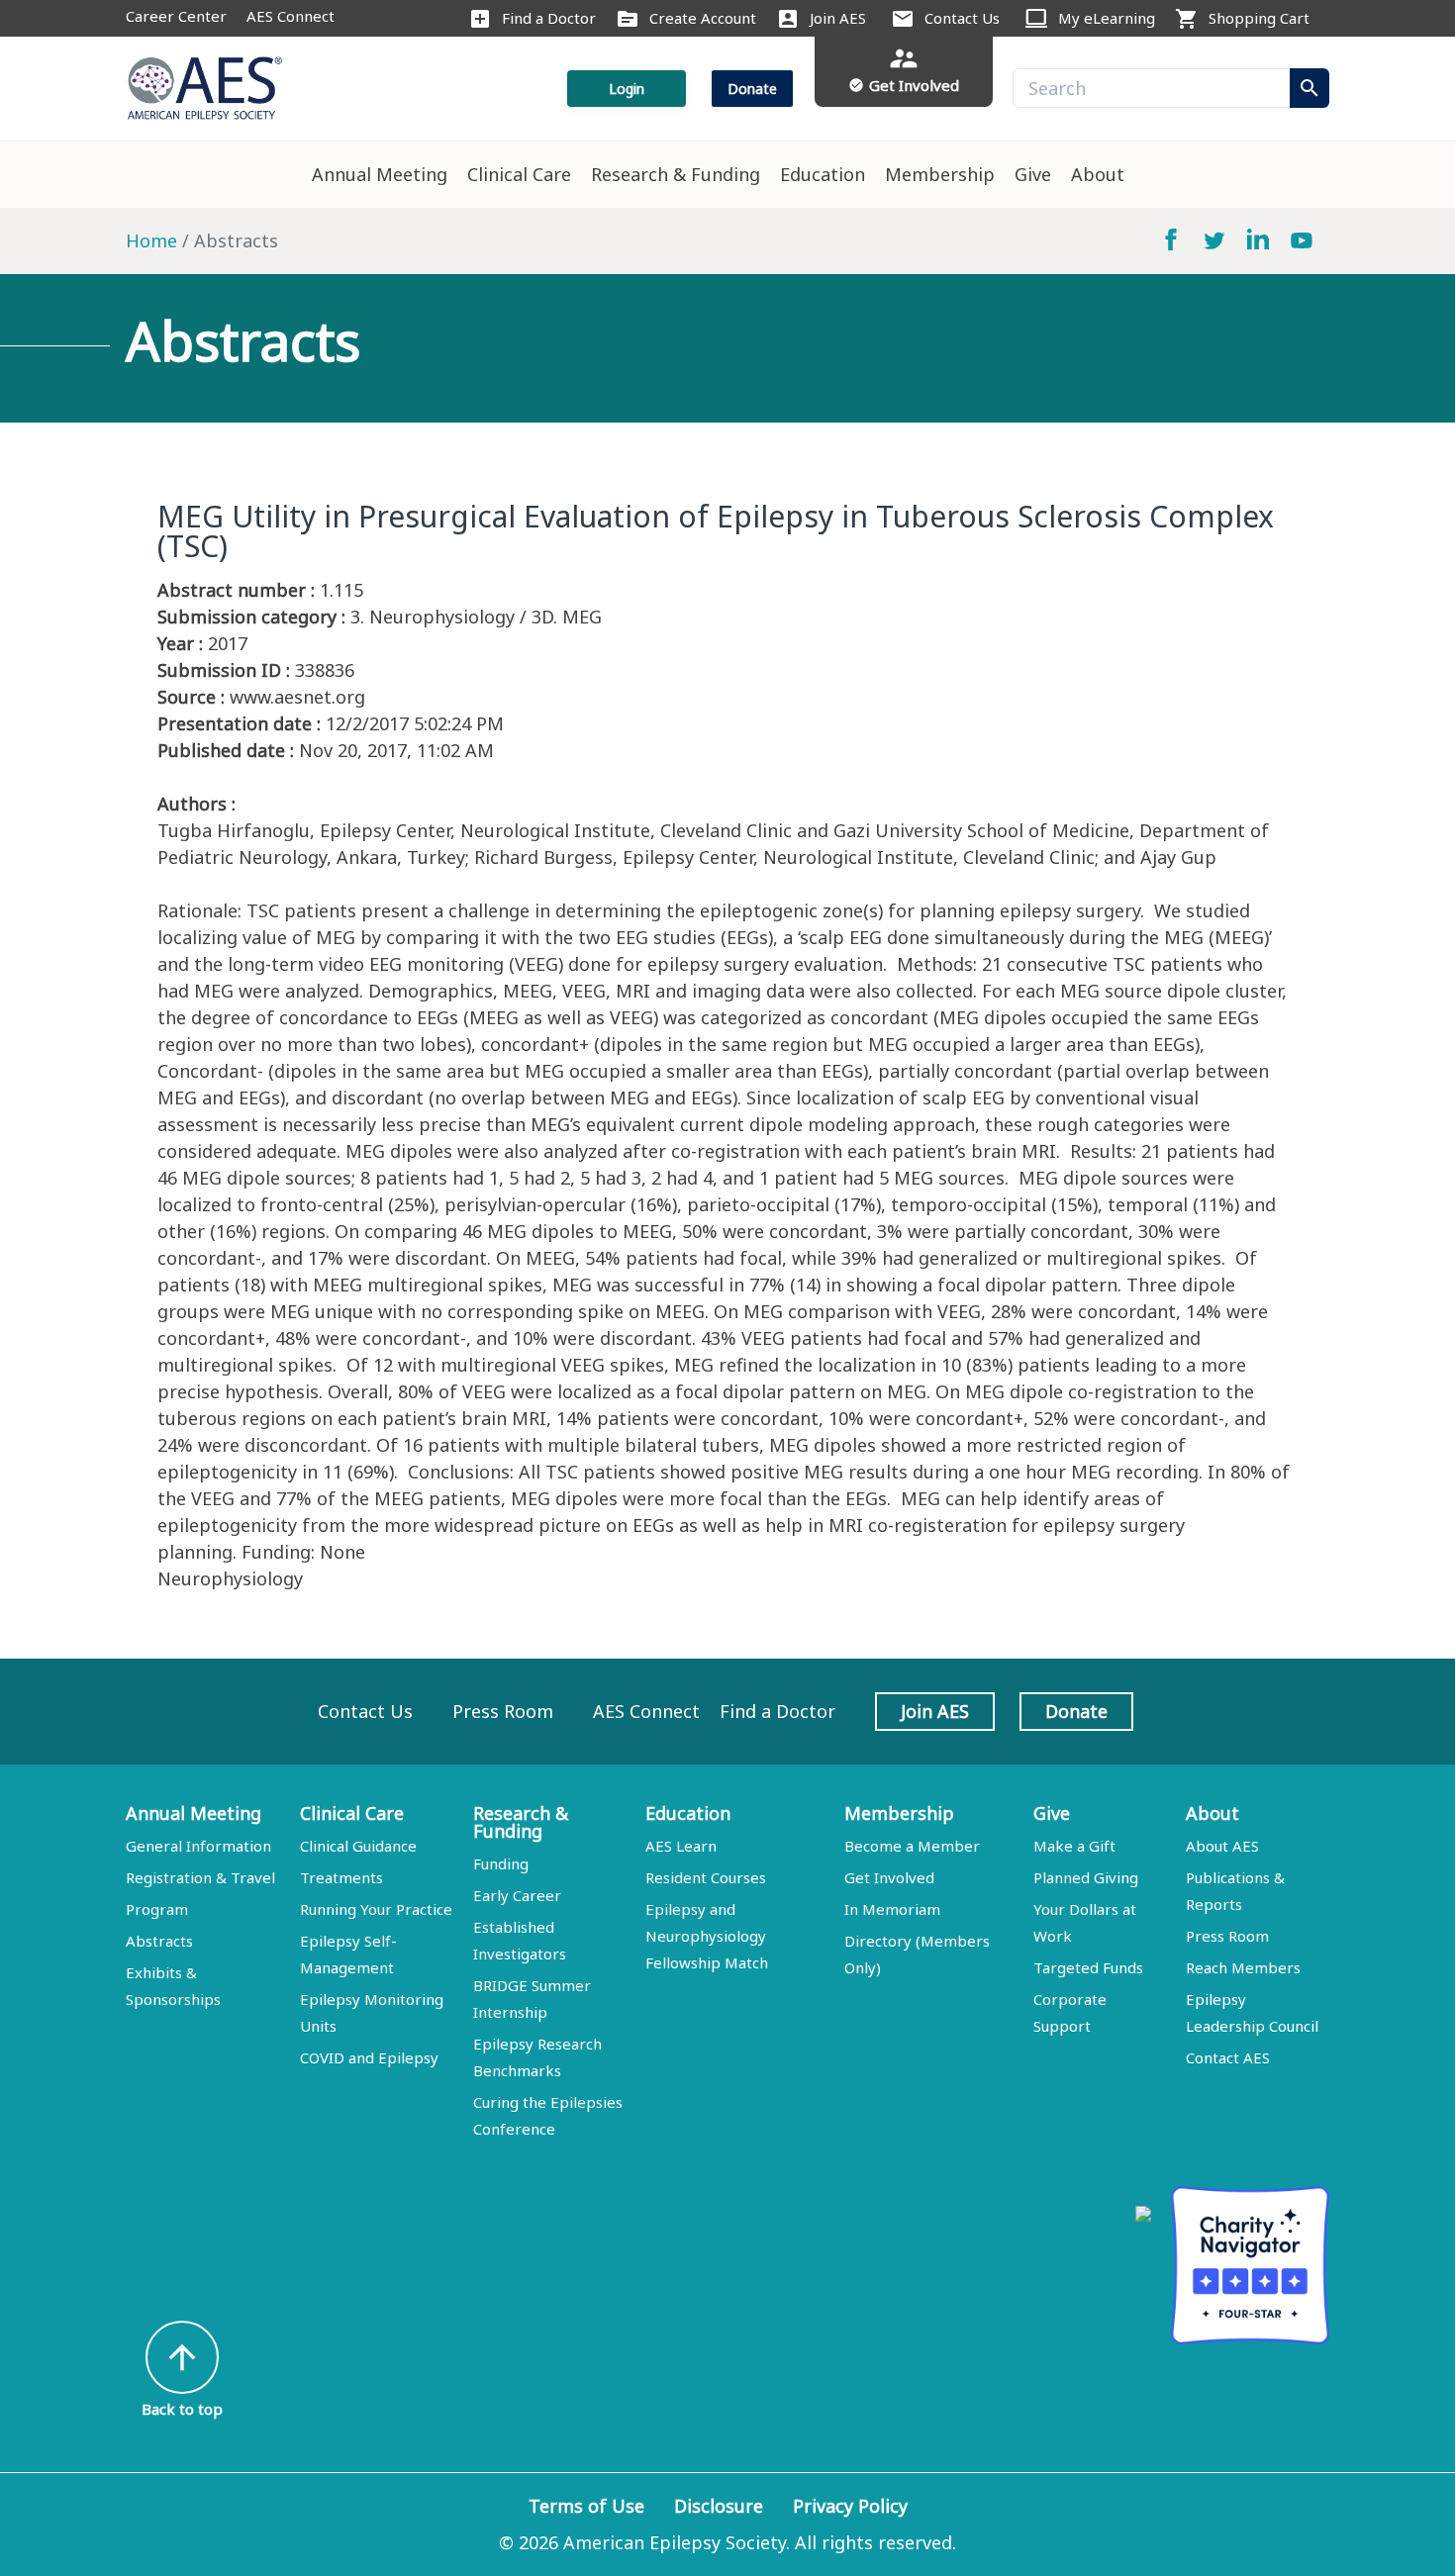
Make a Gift (1074, 1846)
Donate (752, 89)
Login (627, 89)
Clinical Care (519, 174)
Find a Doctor (549, 18)
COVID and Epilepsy (369, 2057)
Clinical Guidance (358, 1846)
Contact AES (1228, 2057)
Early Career (517, 1895)
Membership (940, 174)
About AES (1222, 1846)
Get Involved (889, 1877)
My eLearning (1107, 18)
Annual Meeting (380, 174)
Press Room (503, 1711)
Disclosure (719, 2506)
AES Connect (291, 16)
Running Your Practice (376, 1909)
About (1098, 174)
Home (151, 240)
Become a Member (912, 1846)
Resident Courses (706, 1877)
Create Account (703, 18)
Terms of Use (586, 2506)
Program (157, 1909)
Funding (501, 1863)
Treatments (341, 1877)
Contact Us (962, 18)
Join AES (838, 18)
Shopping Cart (1259, 18)
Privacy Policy (850, 2506)
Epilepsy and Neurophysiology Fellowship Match (707, 1936)
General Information (198, 1846)
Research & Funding (676, 174)
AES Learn (681, 1846)
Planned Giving (1086, 1877)
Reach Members (1243, 1967)
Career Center (176, 16)
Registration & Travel (200, 1877)
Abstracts (159, 1941)
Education (823, 174)
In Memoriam (892, 1909)
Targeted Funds (1088, 1967)
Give (1033, 174)
